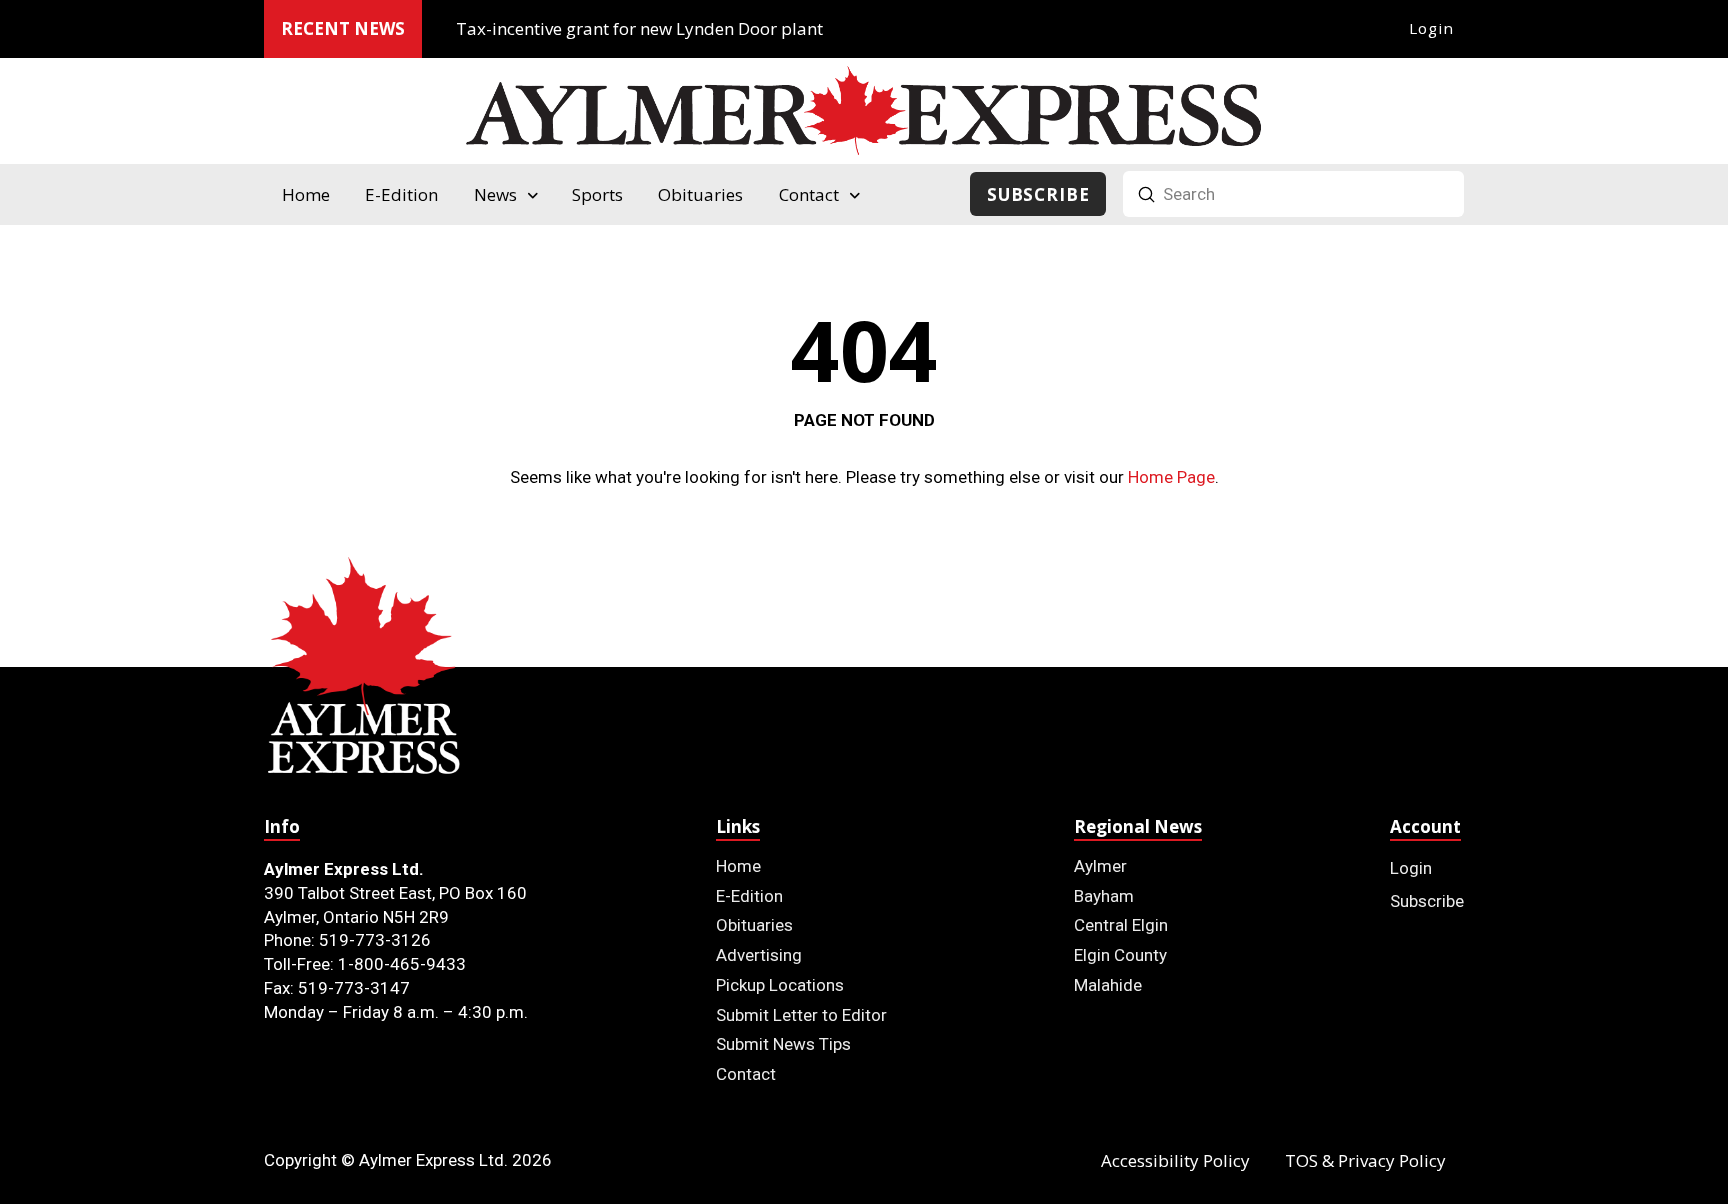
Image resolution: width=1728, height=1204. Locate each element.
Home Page (1171, 477)
